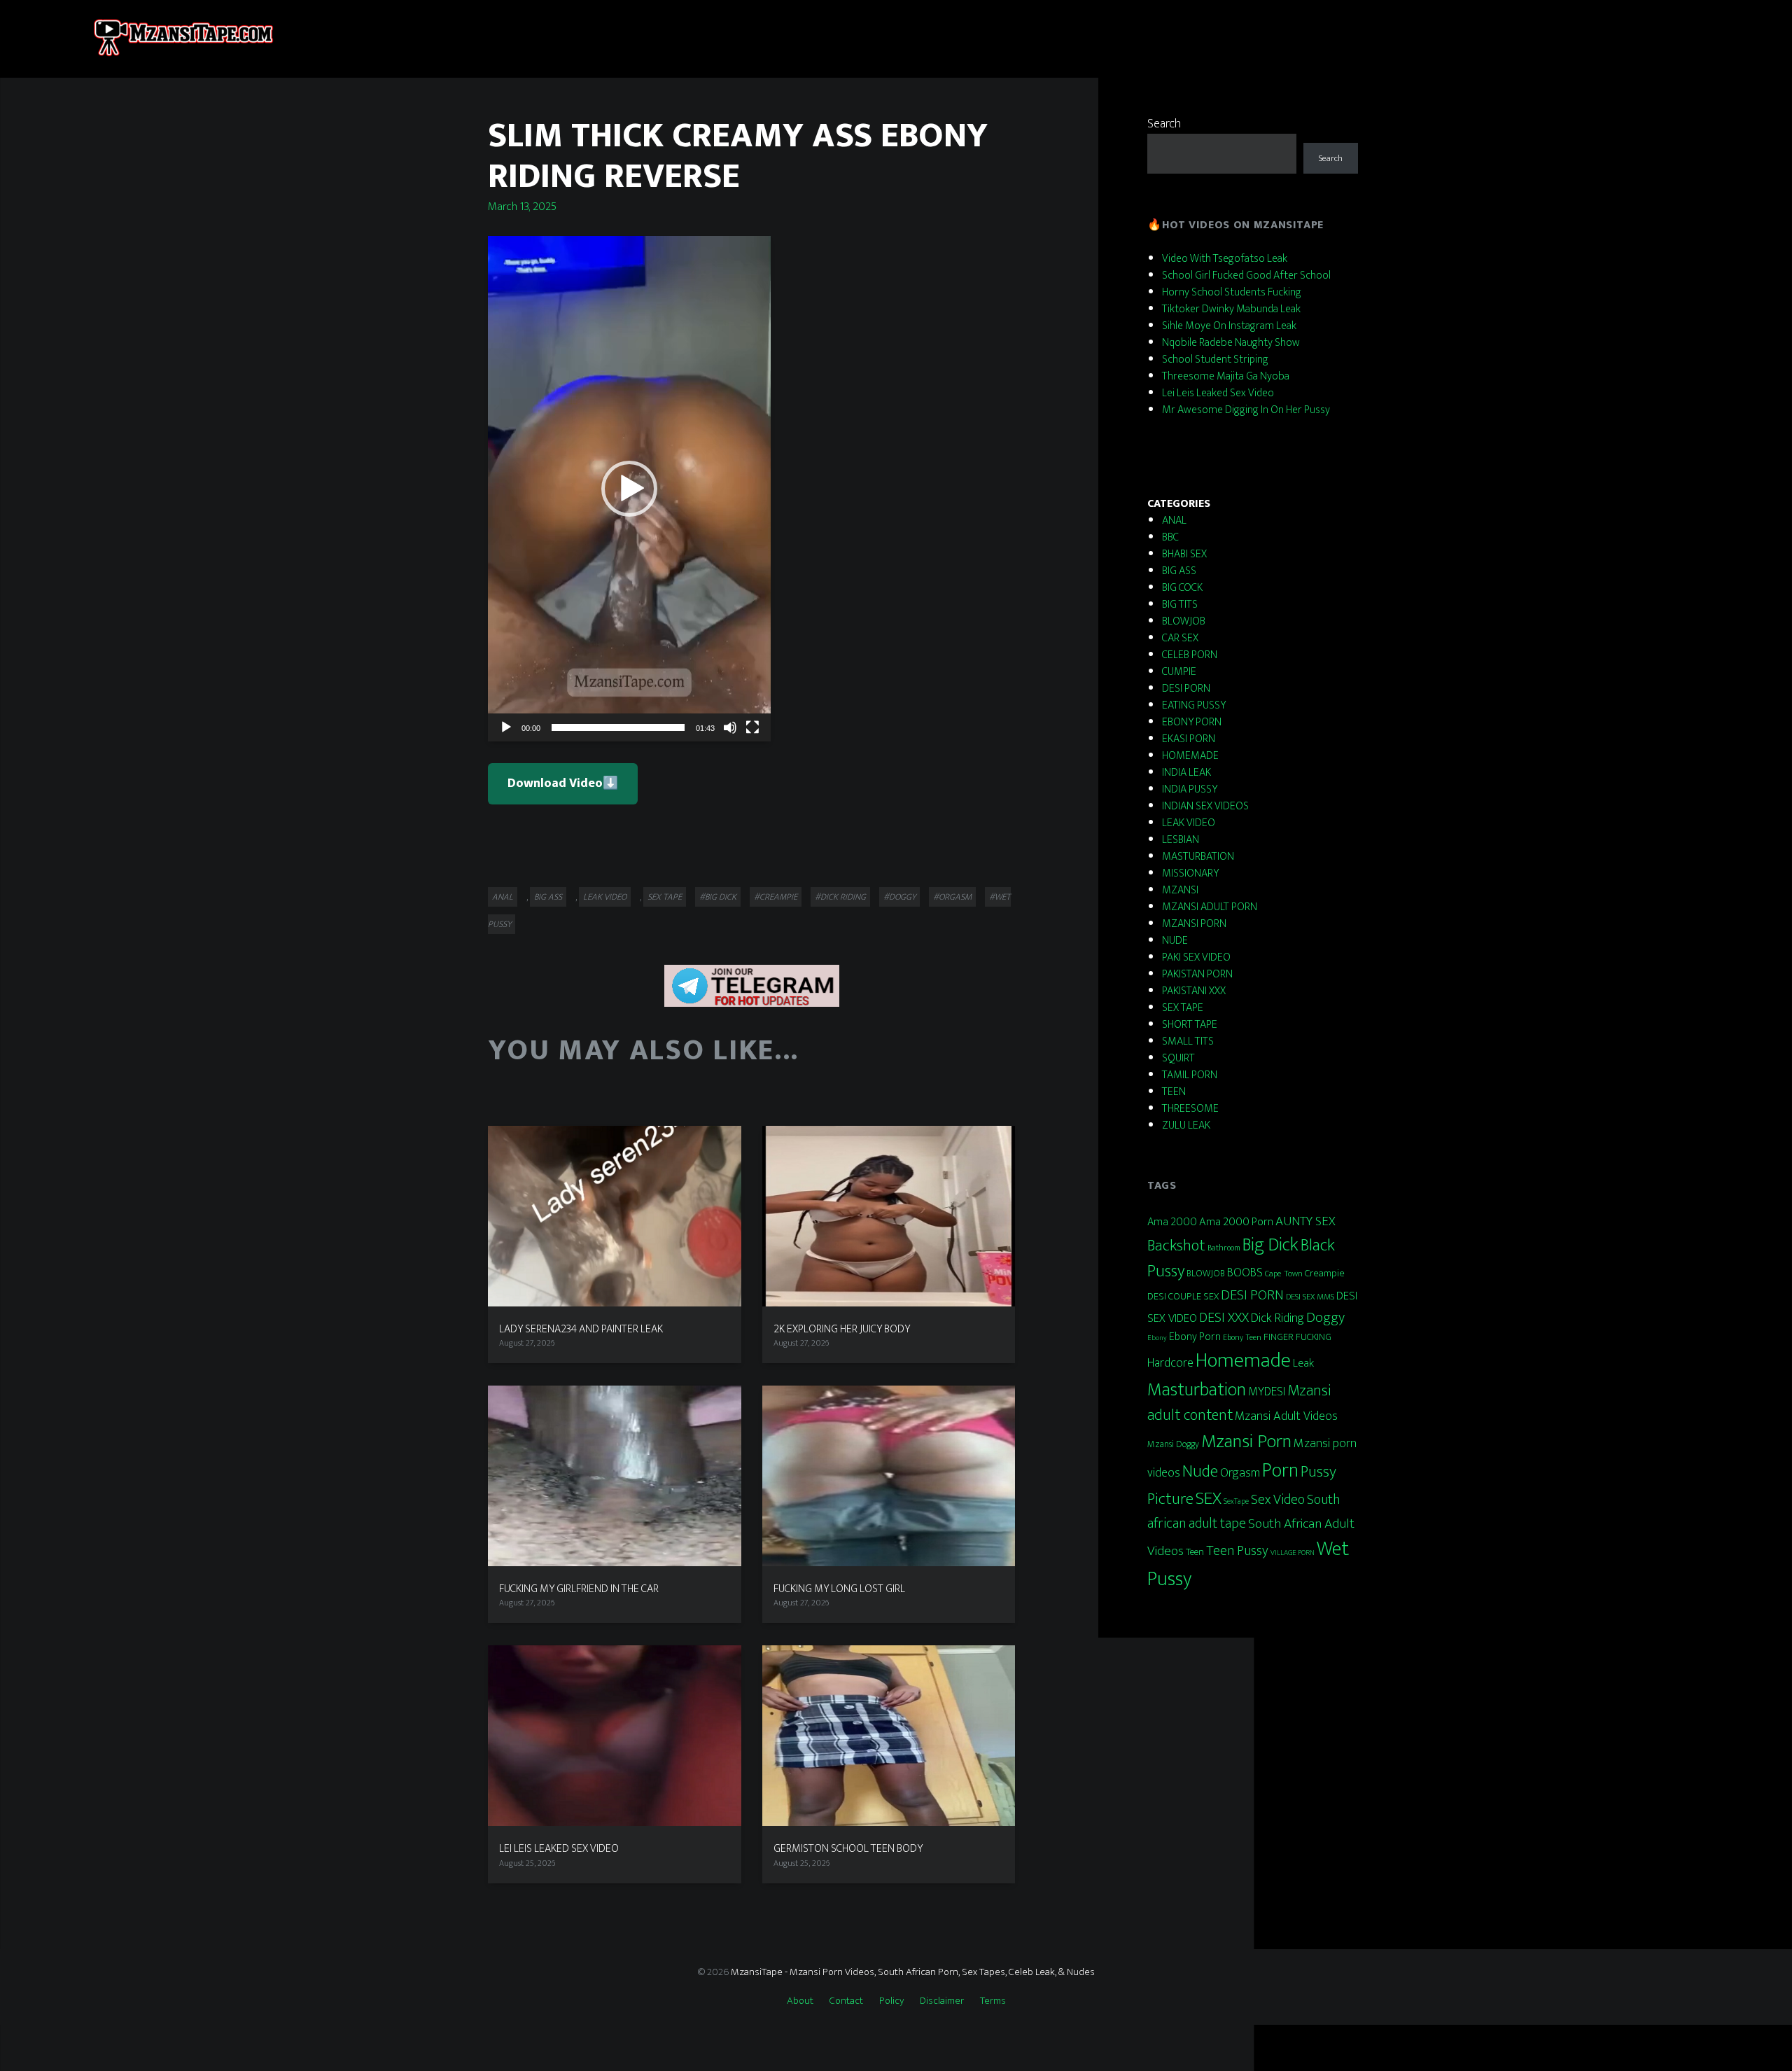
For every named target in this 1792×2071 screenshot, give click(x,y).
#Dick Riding (840, 897)
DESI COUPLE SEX (1183, 1297)
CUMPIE (1179, 672)
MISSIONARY (1190, 873)
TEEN (1174, 1092)
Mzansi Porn (1246, 1442)
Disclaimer (942, 2001)
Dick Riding (1277, 1318)
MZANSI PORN (1194, 924)
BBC (1170, 537)
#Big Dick (718, 897)
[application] (629, 489)
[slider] (618, 727)
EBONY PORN (1192, 722)
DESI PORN (1186, 689)
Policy (891, 2001)
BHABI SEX (1184, 554)
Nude (1200, 1472)
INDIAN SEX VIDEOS (1205, 806)
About (800, 2001)
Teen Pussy (1237, 1551)
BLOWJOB (1184, 621)
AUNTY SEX (1305, 1221)
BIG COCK (1182, 588)
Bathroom (1224, 1248)
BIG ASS (548, 897)
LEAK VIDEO (605, 897)
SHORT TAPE (1190, 1025)
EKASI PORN (1189, 739)
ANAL (503, 897)
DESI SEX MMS (1310, 1297)
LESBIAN (1181, 840)
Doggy (1325, 1317)
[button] (629, 489)
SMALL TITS (1188, 1041)
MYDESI (1267, 1392)
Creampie (1325, 1273)
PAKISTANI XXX (1194, 991)
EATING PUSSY (1194, 705)
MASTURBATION (1198, 857)
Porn (1280, 1471)
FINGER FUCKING (1297, 1337)
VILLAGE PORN (1293, 1553)
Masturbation (1197, 1390)
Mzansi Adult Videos (1286, 1416)
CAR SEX (1180, 638)
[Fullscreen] (752, 727)
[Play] (506, 727)
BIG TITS (1180, 605)
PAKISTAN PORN (1197, 974)
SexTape (1236, 1501)
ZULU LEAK (1186, 1125)
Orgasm (1240, 1473)
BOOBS (1245, 1272)
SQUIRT (1178, 1058)
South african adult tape (1244, 1511)
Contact (846, 2001)
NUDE (1175, 941)
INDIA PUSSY (1190, 789)
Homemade (1243, 1361)
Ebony (1157, 1338)
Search (1164, 124)
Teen (1195, 1552)
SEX (1209, 1499)
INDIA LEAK (1186, 773)
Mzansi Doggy (1173, 1444)
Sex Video (1278, 1500)
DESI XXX (1224, 1318)
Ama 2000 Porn (1236, 1222)
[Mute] (730, 727)
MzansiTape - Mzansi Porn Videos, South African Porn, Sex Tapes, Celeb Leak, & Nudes (913, 1972)
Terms (993, 2001)
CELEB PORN (1190, 655)
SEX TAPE (665, 897)
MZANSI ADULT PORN (1210, 907)
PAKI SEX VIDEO (1196, 957)
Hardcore (1170, 1363)
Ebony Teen (1242, 1337)
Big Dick (1270, 1245)
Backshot (1176, 1246)
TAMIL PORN (1190, 1075)
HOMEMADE (1190, 756)
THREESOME (1190, 1109)
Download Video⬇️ (563, 783)
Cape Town (1284, 1274)
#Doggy (899, 897)
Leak (1303, 1364)
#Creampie (776, 897)
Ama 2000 (1172, 1222)
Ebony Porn (1195, 1337)
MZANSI (1180, 890)
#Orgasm (952, 897)
